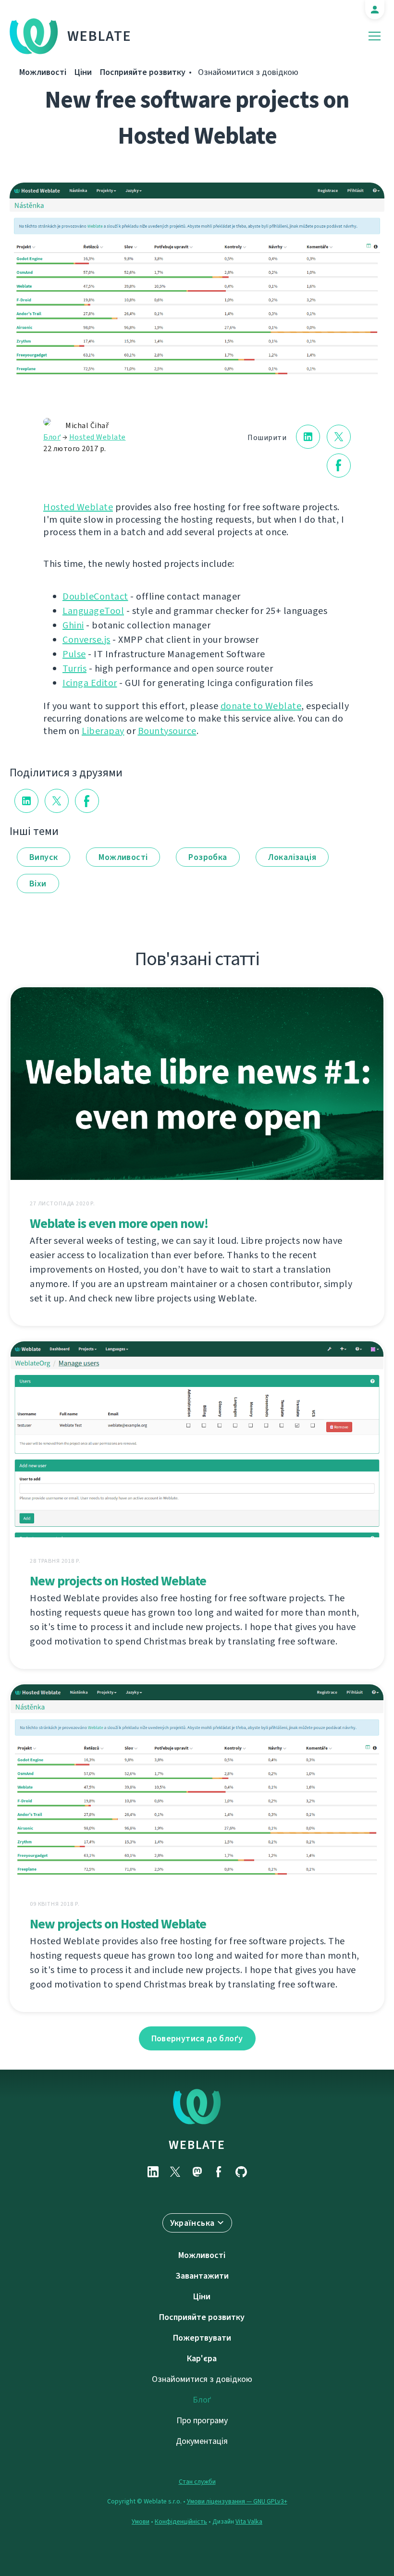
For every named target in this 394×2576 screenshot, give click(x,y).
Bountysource (167, 731)
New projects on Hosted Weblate (118, 1581)
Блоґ (52, 437)
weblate (197, 2145)
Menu (375, 36)
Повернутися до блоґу (197, 2038)
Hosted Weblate (98, 437)
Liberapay (103, 731)
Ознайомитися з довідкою (248, 72)
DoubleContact (95, 596)
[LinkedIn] (153, 2172)
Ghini (73, 625)
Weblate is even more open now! (119, 1223)
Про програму (202, 2420)
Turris (74, 669)
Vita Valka (249, 2521)
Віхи (38, 883)
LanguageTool (93, 611)
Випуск (43, 857)
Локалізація (292, 857)
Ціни (83, 72)
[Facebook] (219, 2172)
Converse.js (86, 640)
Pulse (74, 654)
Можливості (43, 72)
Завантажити (202, 2276)
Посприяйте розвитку (143, 72)
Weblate (99, 36)
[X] (175, 2172)
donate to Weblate (261, 706)
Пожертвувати (202, 2338)
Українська (192, 2223)
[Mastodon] (197, 2172)
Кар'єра (202, 2358)
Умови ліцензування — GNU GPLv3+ (237, 2501)
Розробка (208, 857)
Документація (202, 2441)
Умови (141, 2521)
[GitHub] (241, 2172)
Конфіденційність (181, 2521)
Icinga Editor (90, 683)
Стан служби (197, 2482)
